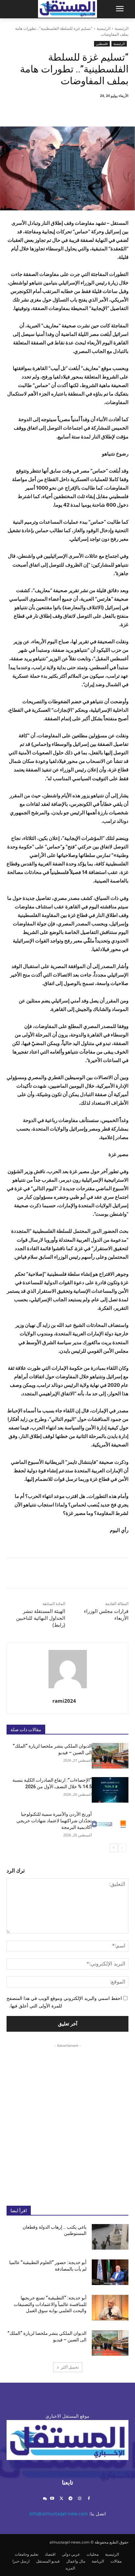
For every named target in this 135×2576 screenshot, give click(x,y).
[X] (86, 110)
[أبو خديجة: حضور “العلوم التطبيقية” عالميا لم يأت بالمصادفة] (110, 2272)
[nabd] (45, 2499)
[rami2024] (68, 1669)
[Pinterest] (71, 110)
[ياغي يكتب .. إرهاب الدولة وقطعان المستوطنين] (110, 2237)
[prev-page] (122, 1848)
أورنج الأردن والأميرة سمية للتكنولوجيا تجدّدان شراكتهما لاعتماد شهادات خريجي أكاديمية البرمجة (54, 1821)
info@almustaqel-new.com (58, 2514)
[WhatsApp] (56, 110)
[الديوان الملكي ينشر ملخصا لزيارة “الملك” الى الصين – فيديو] (110, 1756)
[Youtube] (52, 2499)
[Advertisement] (67, 2120)
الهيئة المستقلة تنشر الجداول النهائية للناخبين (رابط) (41, 1618)
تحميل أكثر (70, 2367)
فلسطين (102, 44)
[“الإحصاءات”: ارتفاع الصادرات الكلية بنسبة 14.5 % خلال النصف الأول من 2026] (110, 1790)
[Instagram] (79, 2499)
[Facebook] (101, 110)
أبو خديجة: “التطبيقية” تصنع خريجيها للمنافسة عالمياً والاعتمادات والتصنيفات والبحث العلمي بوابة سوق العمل (50, 2304)
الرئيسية (122, 28)
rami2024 (64, 1701)
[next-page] (114, 1848)
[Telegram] (71, 2499)
